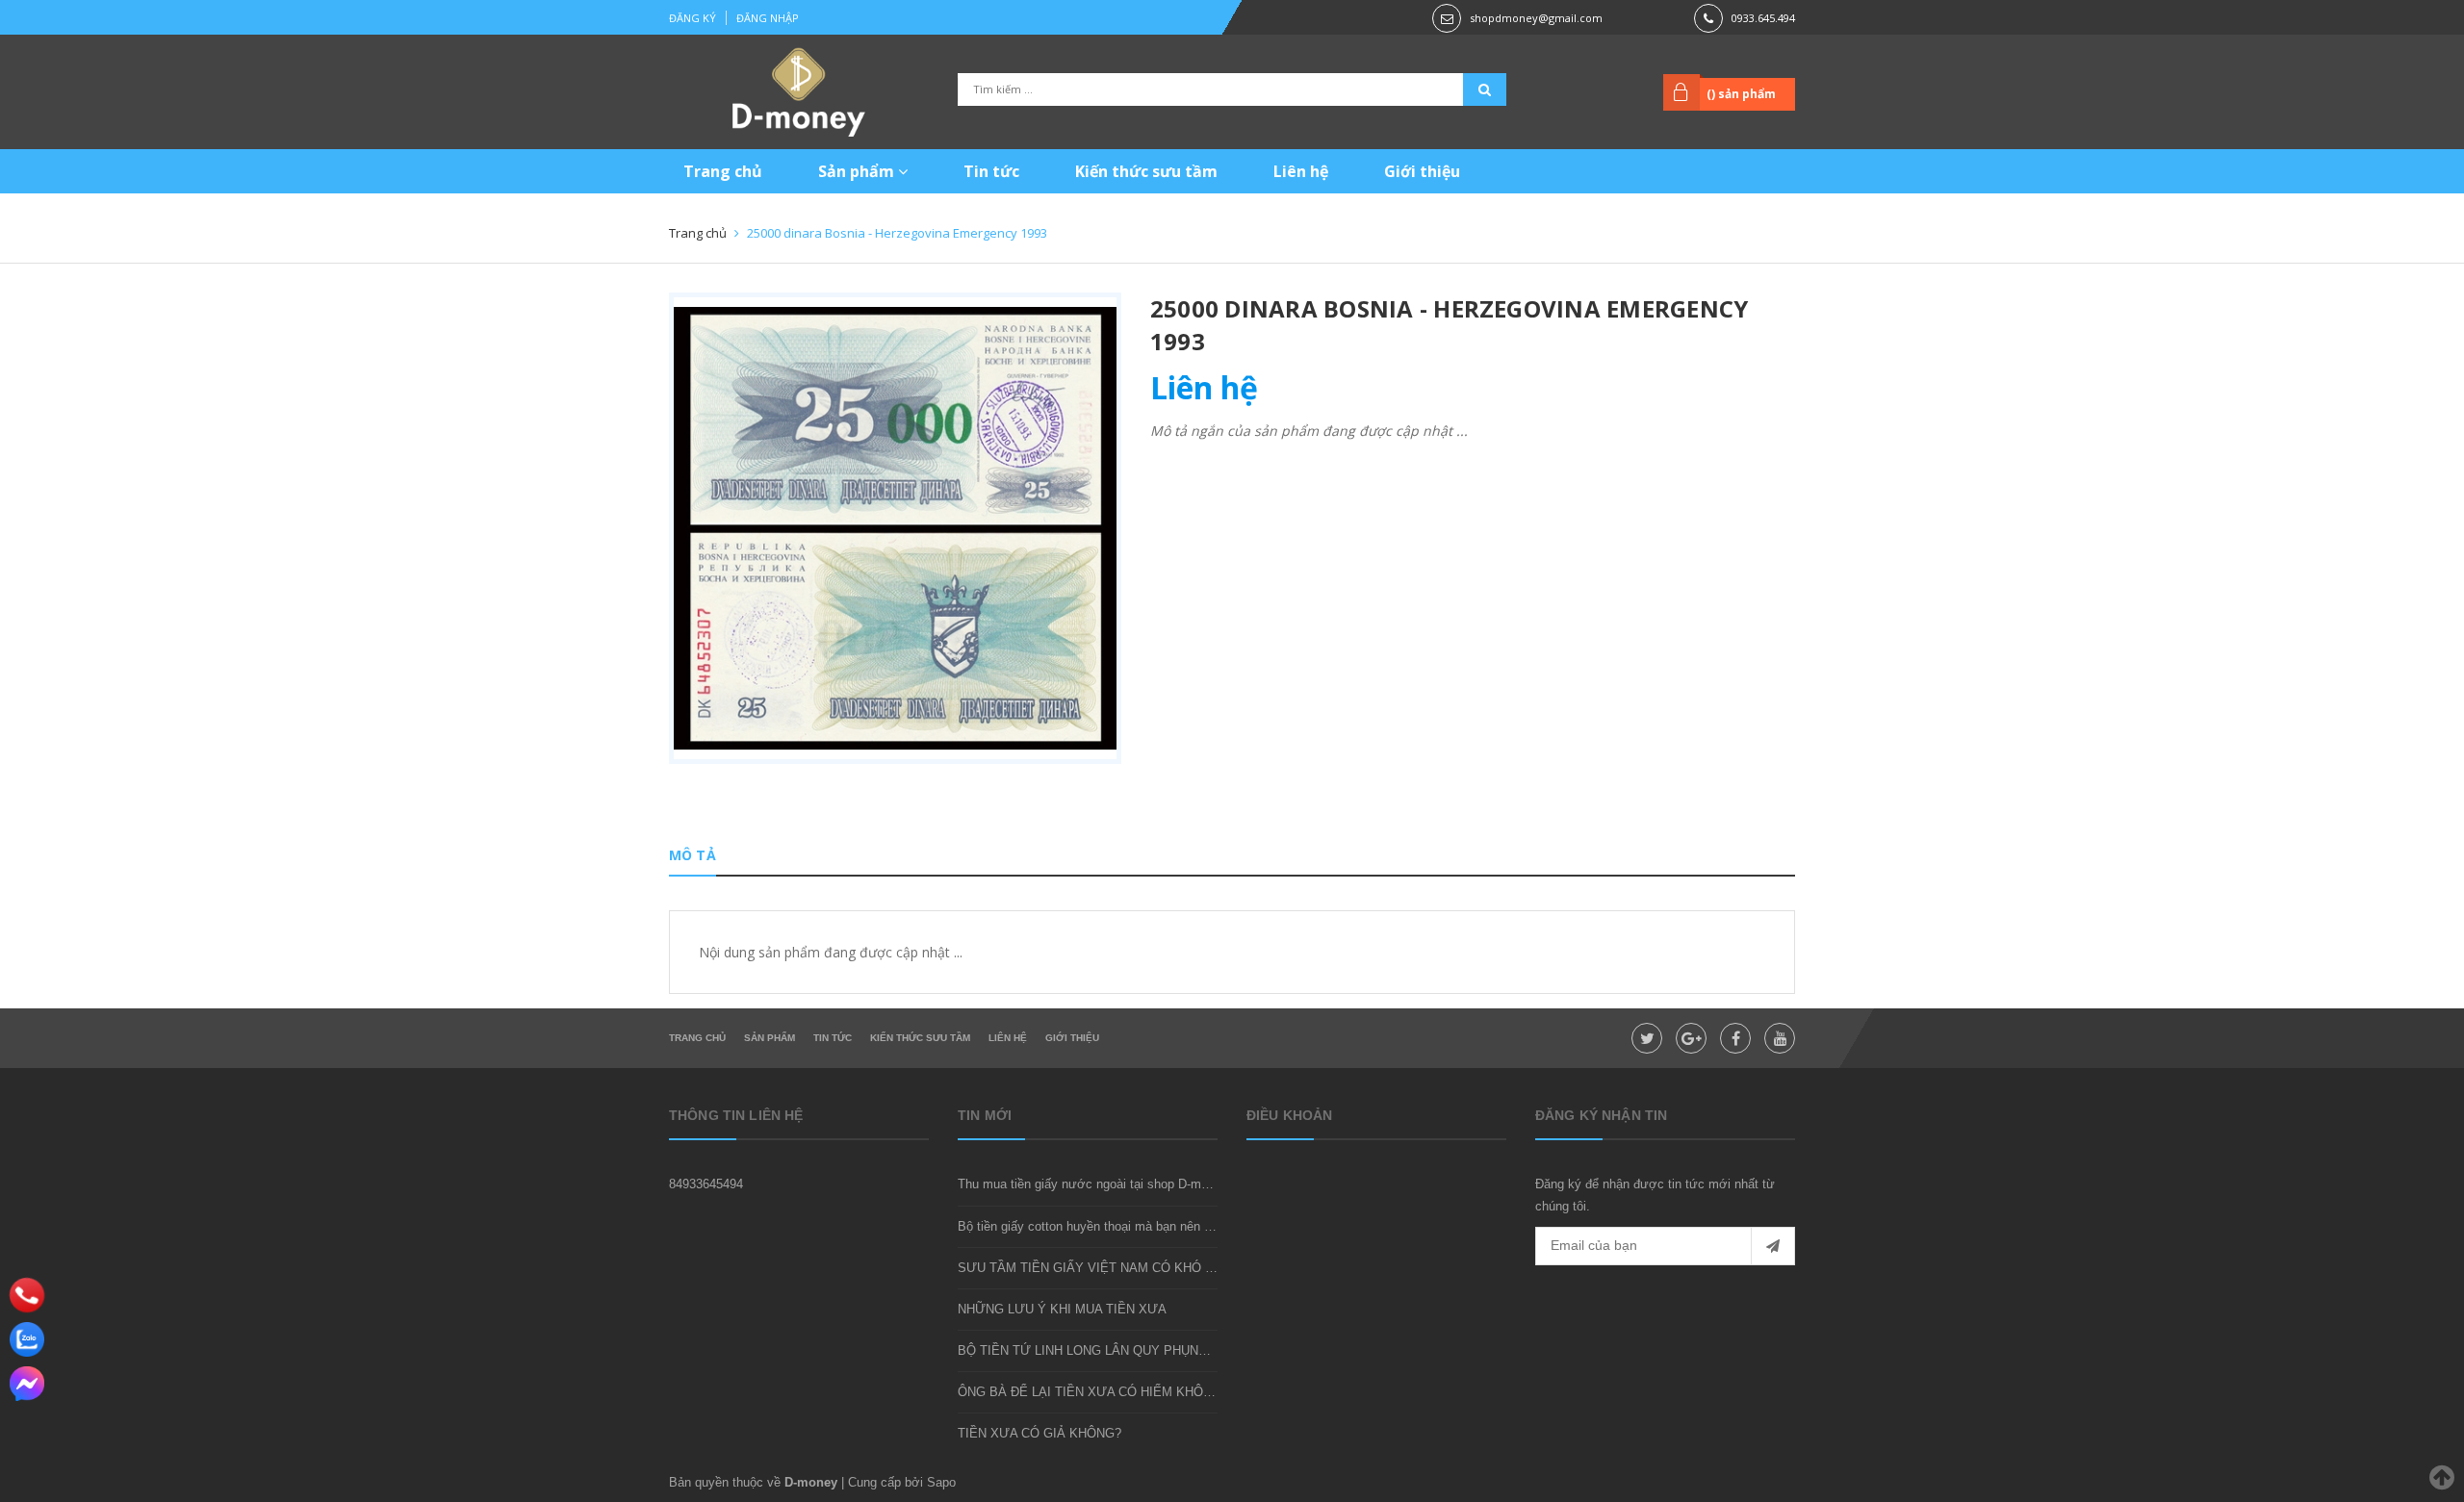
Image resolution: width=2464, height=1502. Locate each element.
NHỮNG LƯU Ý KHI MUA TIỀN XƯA (1062, 1309)
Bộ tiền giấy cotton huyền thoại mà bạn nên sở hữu (1102, 1226)
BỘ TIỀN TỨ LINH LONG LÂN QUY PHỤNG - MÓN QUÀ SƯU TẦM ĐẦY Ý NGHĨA (1193, 1350)
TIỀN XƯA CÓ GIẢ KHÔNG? (1039, 1433)
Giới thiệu (1422, 171)
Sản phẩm (858, 171)
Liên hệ (1301, 171)
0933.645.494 (1763, 18)
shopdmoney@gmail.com (1536, 18)
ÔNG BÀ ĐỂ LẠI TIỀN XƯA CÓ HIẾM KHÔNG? (1093, 1392)
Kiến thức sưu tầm (1146, 171)
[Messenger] (27, 1384)
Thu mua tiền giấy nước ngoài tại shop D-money (1093, 1184)
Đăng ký (693, 18)
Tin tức (991, 171)
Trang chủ (723, 171)
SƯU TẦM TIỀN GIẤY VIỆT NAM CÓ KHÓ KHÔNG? (1107, 1268)
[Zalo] (27, 1339)
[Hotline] (27, 1295)
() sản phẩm (1741, 94)
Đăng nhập (768, 18)
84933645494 (706, 1184)
